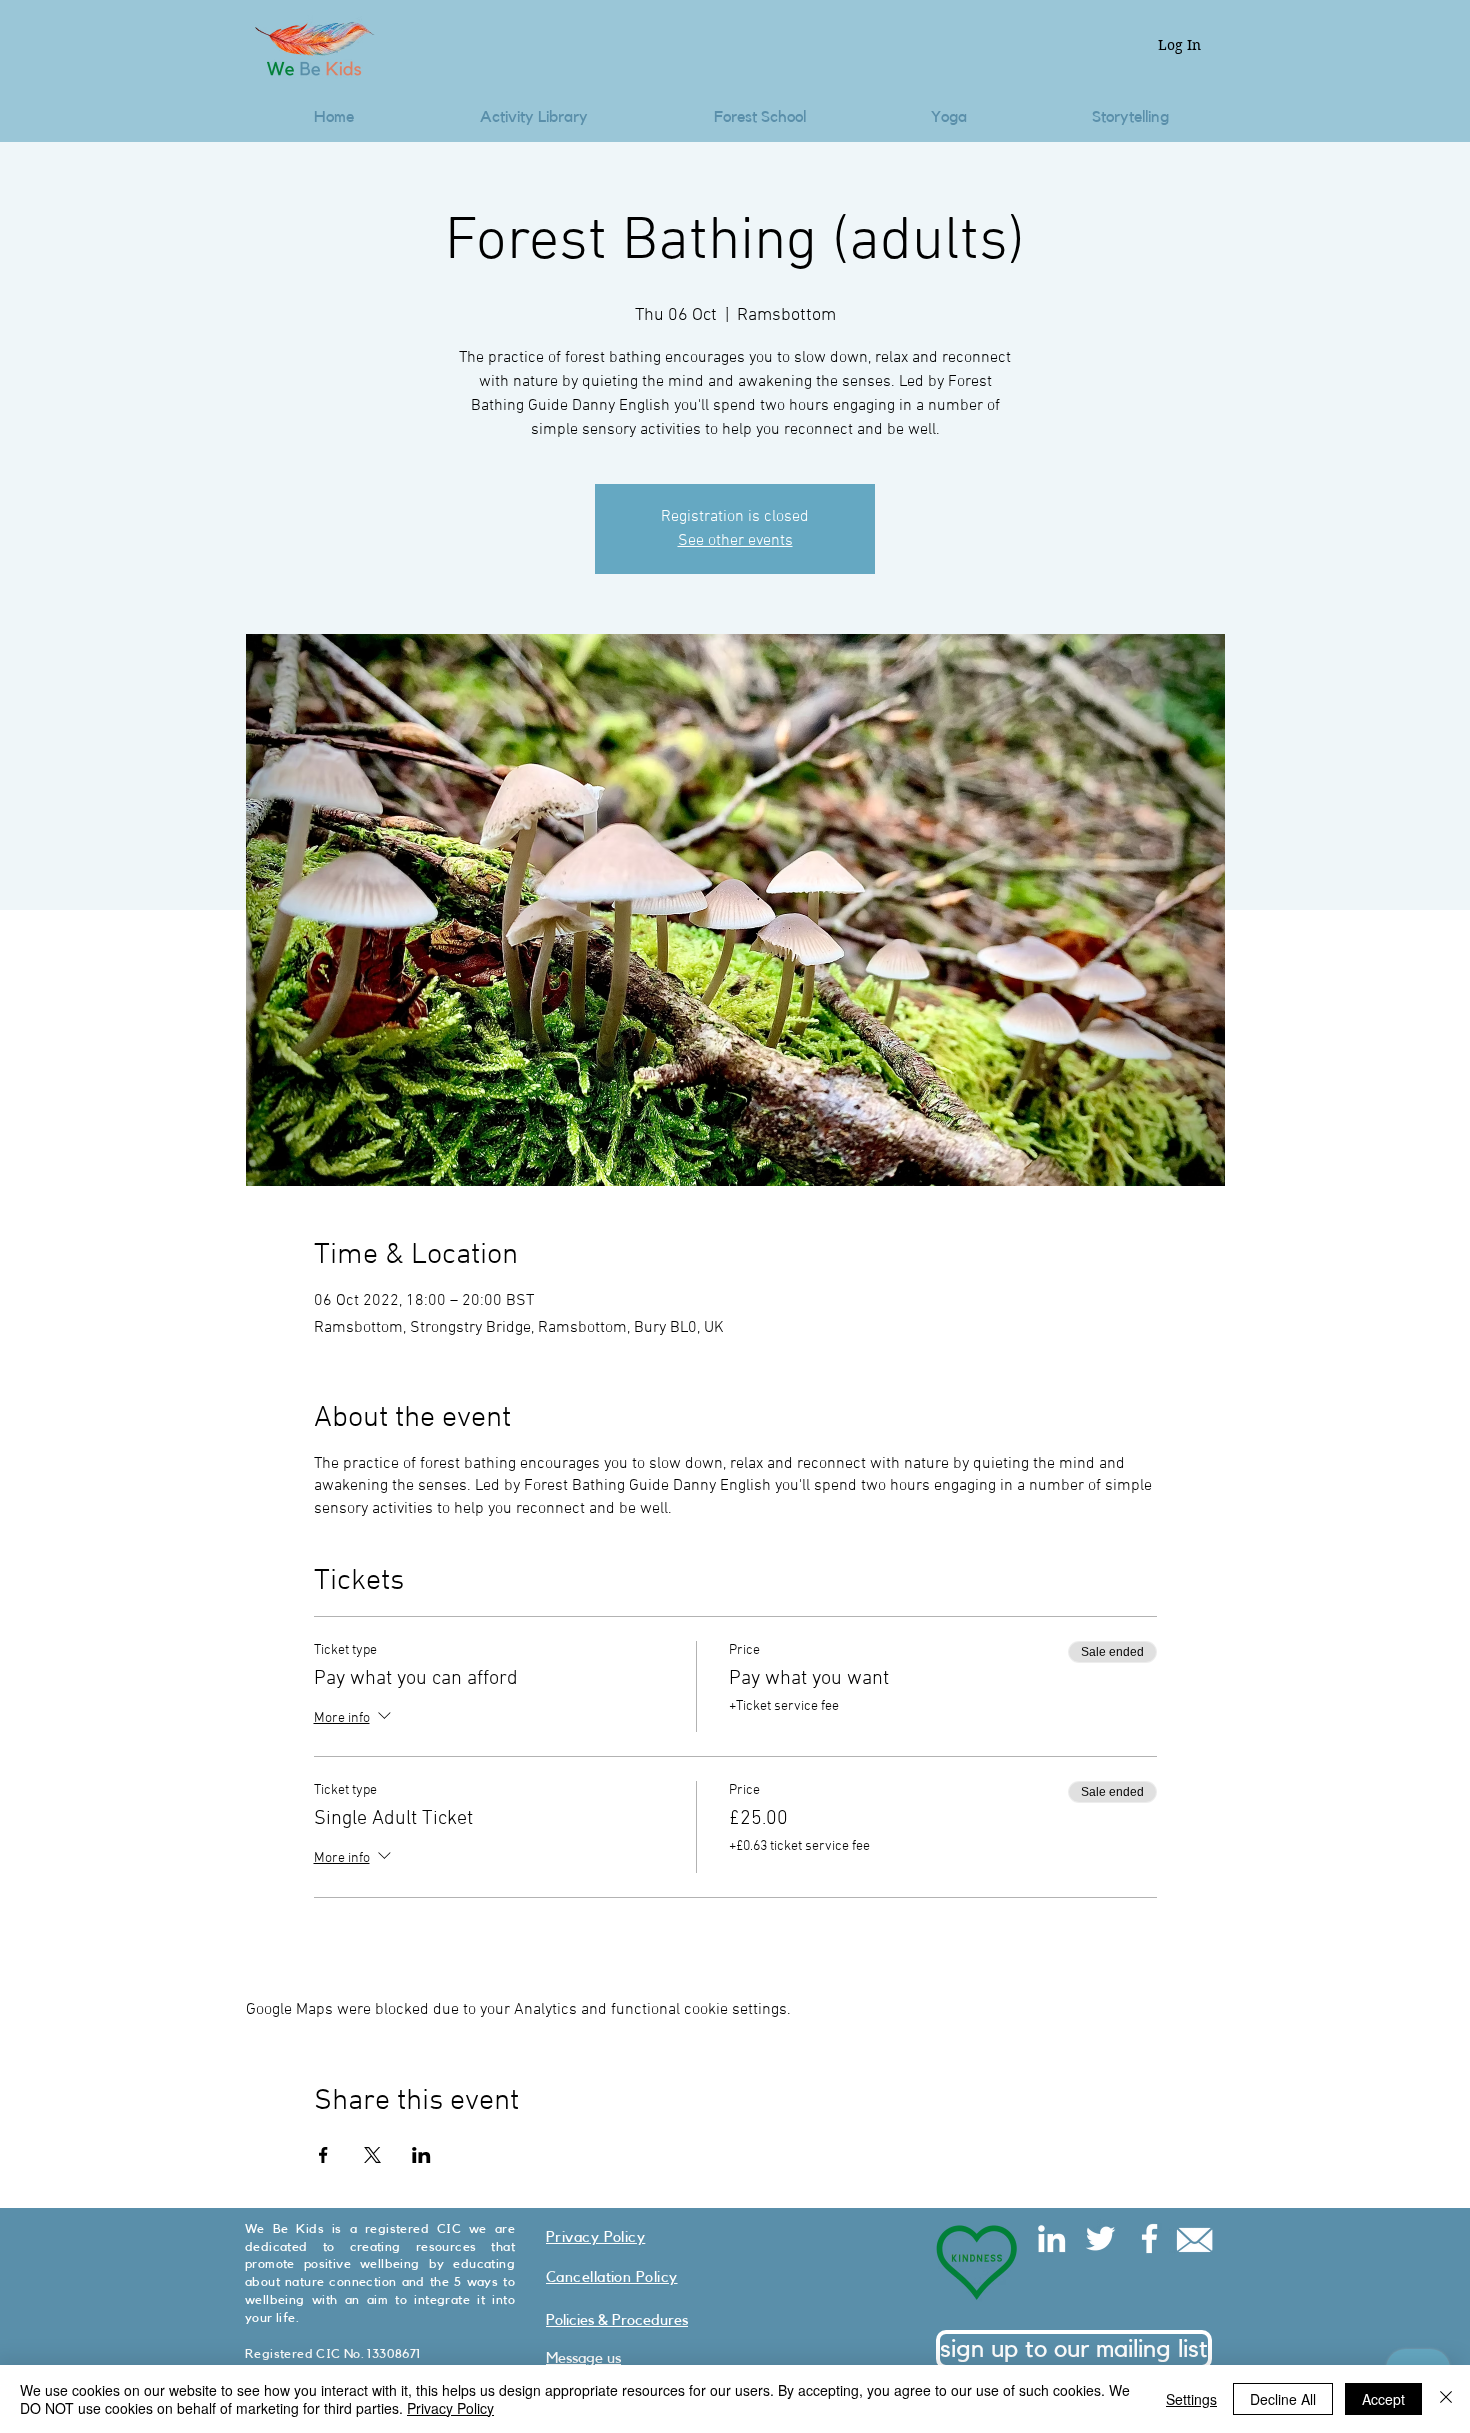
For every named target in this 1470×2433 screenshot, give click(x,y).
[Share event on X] (372, 2155)
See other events (735, 541)
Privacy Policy (450, 2408)
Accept (1383, 2399)
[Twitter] (1100, 2238)
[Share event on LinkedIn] (421, 2155)
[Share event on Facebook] (323, 2155)
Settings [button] (1191, 2399)
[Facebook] (1149, 2238)
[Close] (1446, 2399)
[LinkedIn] (1051, 2238)
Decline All (1283, 2399)
